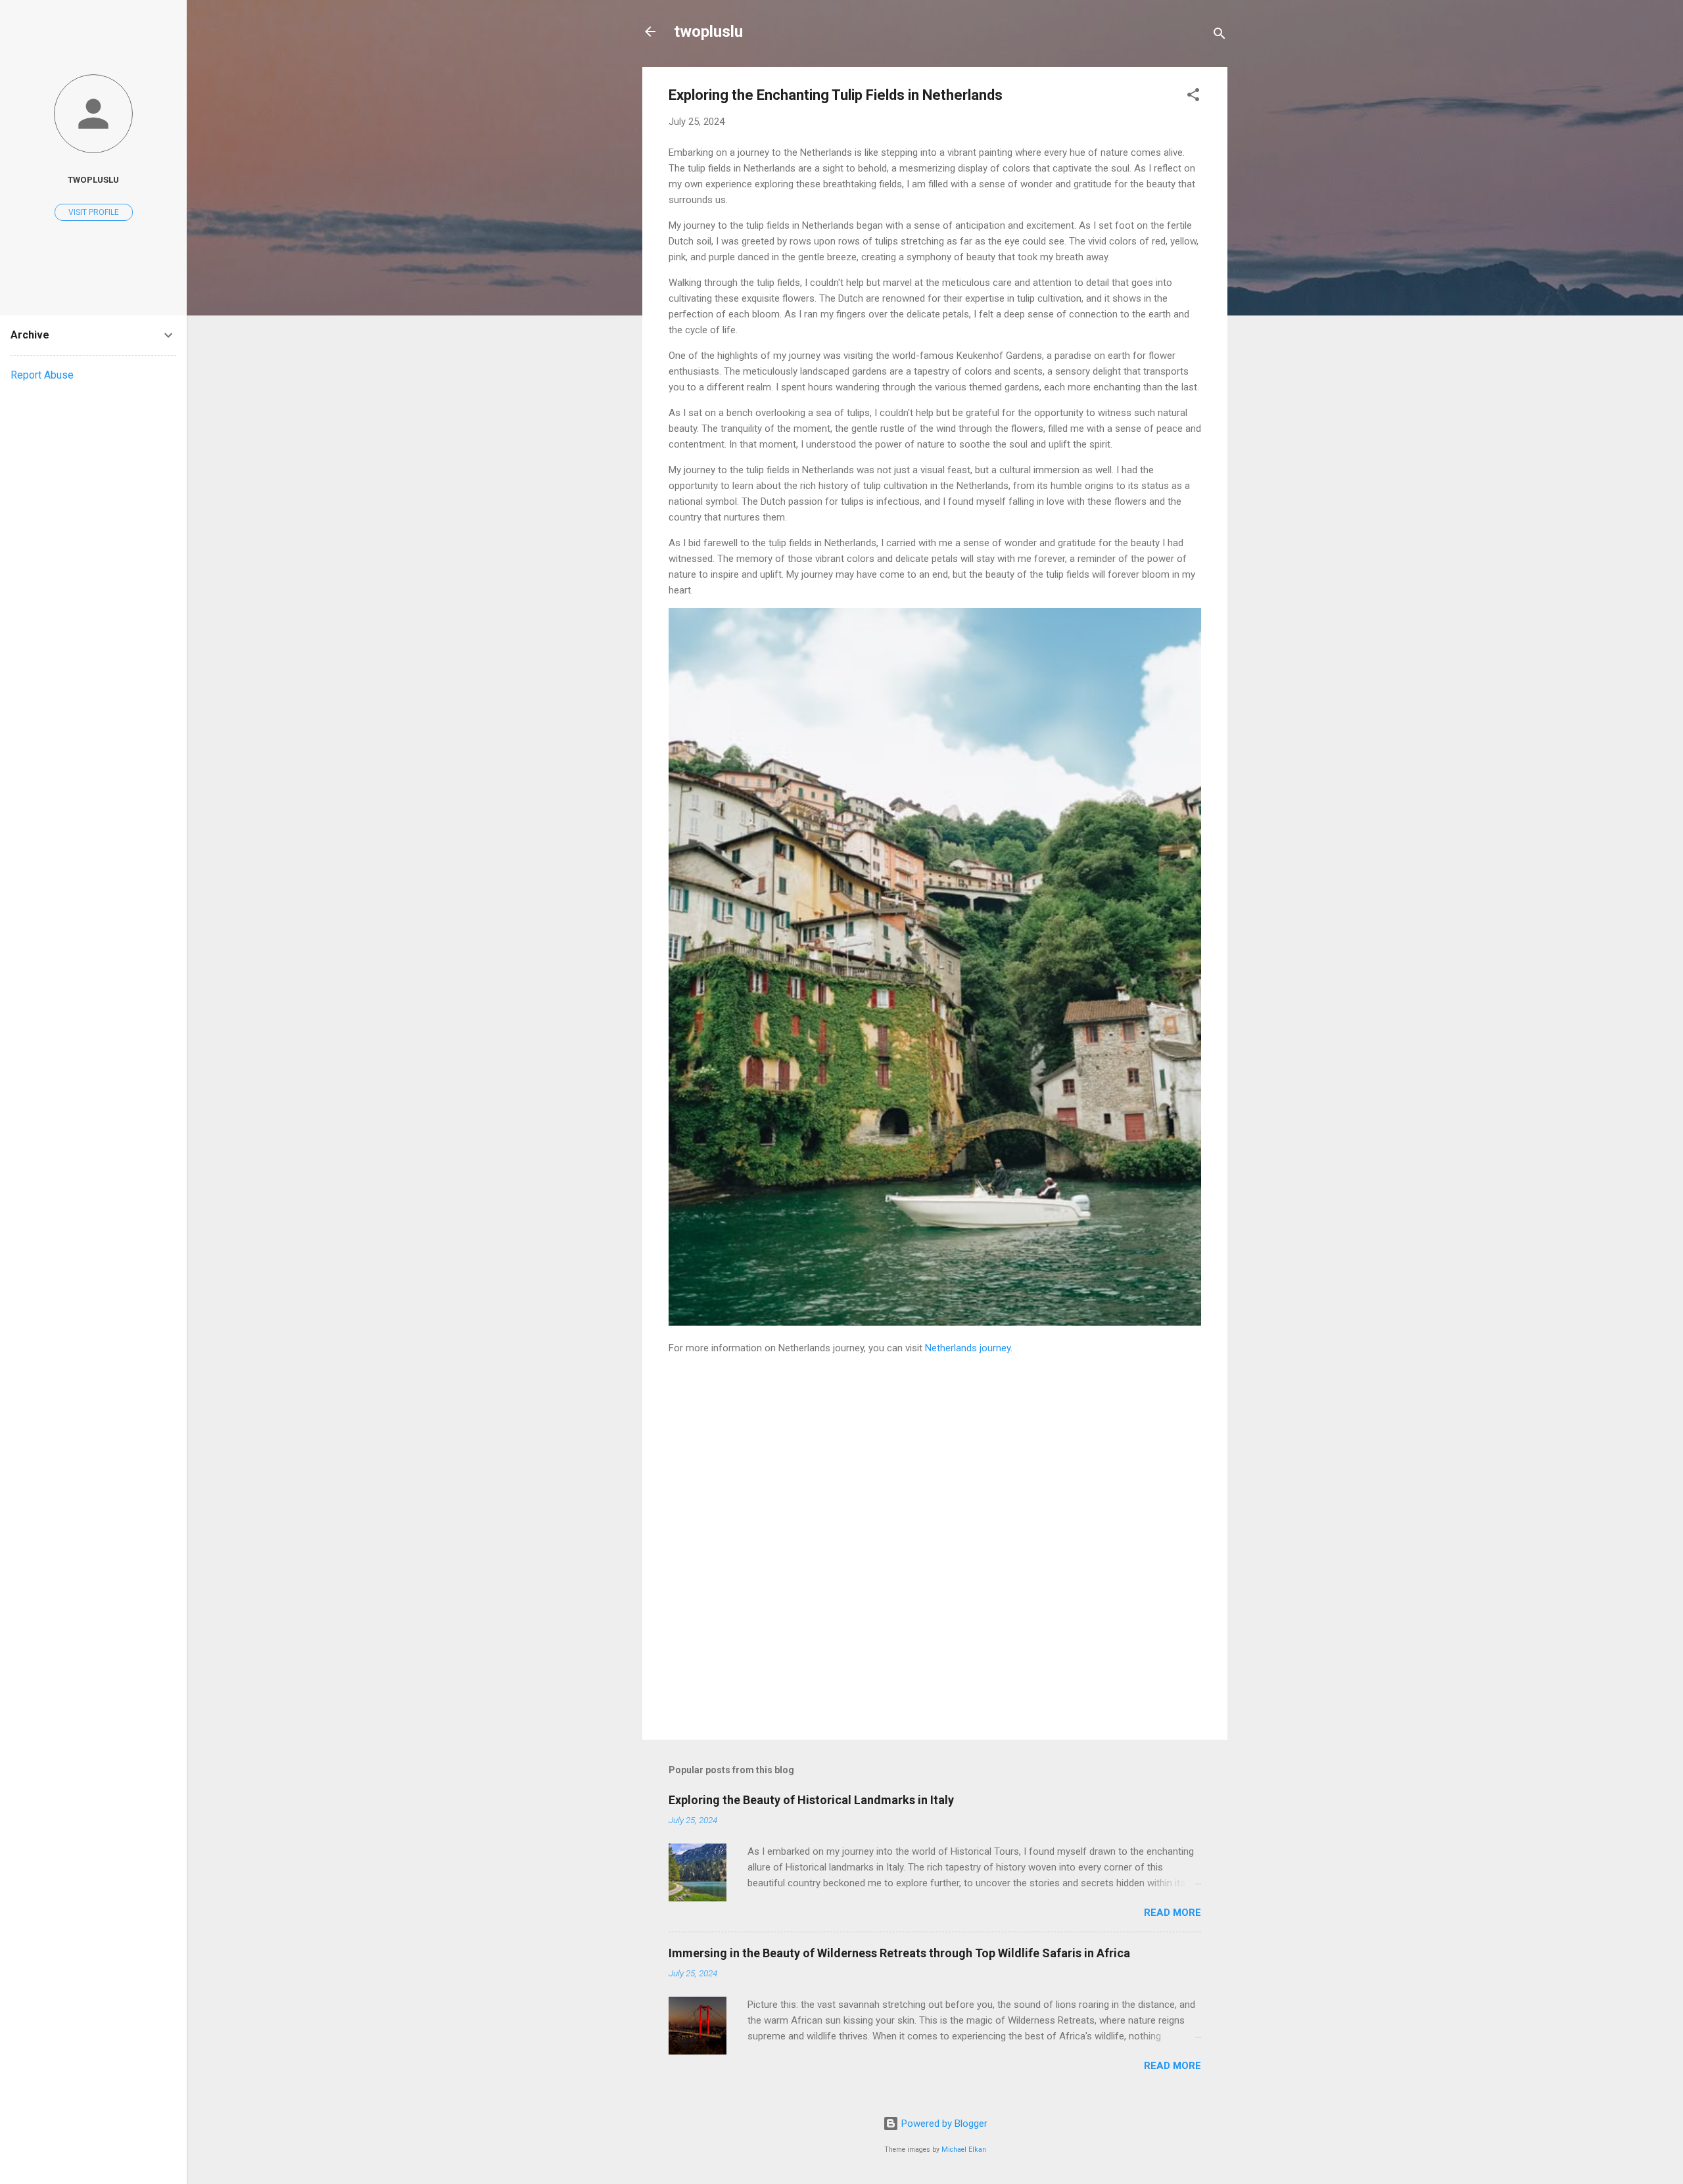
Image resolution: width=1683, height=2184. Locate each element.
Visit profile (94, 212)
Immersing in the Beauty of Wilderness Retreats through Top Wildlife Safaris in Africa (899, 1953)
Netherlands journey (968, 1348)
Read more (1173, 1913)
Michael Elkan (964, 2149)
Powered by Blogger (943, 2124)
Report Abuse (42, 375)
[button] (1193, 97)
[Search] (1220, 36)
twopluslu (708, 32)
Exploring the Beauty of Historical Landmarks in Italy (811, 1800)
